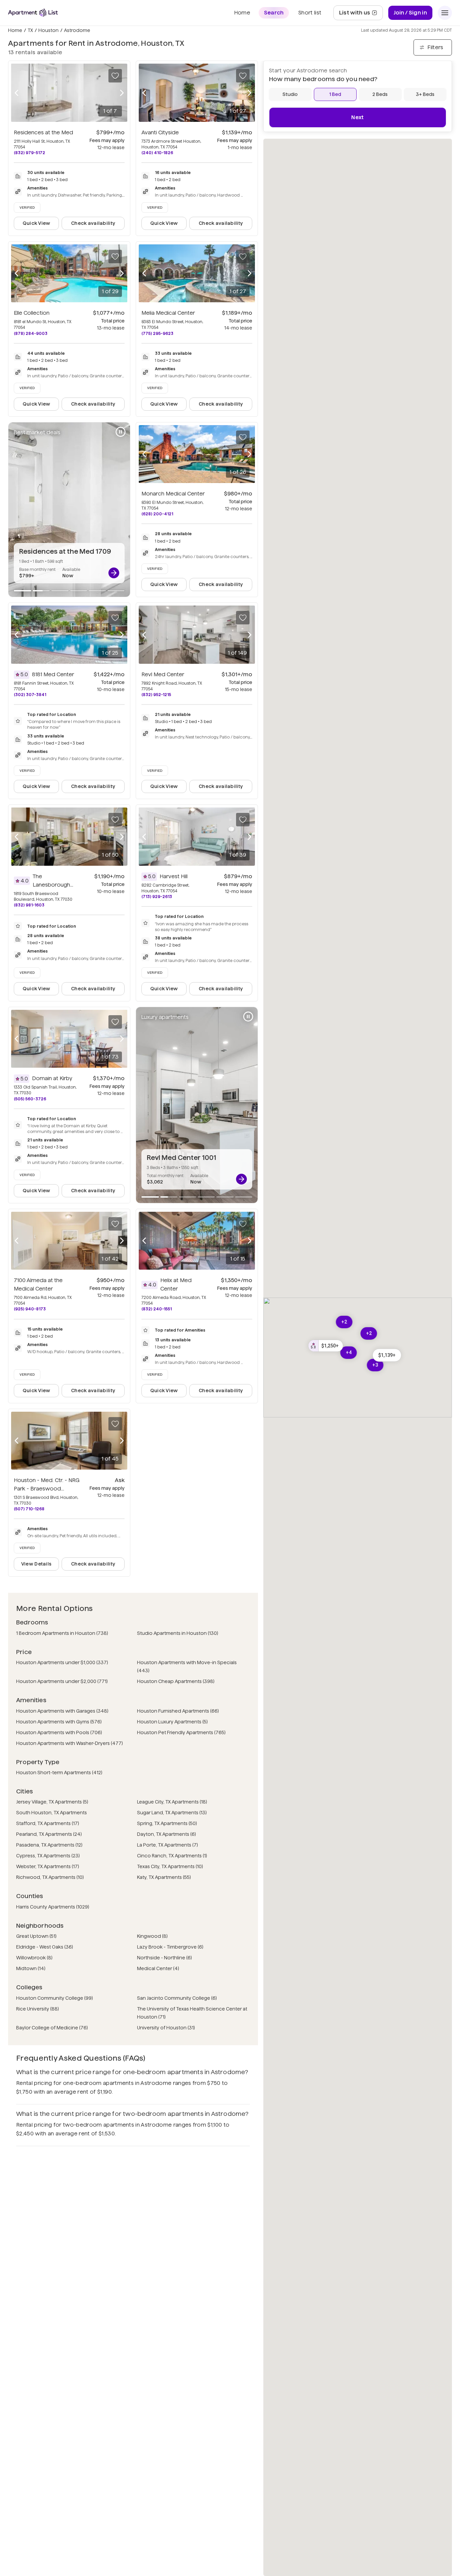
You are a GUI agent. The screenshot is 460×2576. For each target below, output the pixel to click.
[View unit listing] (114, 573)
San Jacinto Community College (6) (177, 1998)
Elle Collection (32, 313)
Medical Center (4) (158, 1968)
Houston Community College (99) (55, 1998)
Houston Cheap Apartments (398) (176, 1681)
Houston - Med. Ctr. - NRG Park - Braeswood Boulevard (47, 1489)
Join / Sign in (410, 13)
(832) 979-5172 (29, 153)
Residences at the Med (43, 132)
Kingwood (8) (152, 1936)
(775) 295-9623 (157, 333)
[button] (387, 1355)
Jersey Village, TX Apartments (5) (52, 1802)
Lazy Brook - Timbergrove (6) (170, 1947)
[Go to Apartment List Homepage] (33, 13)
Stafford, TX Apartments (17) (48, 1823)
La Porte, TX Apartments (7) (168, 1845)
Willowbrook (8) (34, 1958)
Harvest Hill (174, 876)
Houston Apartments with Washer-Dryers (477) (70, 1743)
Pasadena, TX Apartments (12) (49, 1845)
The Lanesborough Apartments (53, 885)
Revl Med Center (163, 674)
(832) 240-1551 (157, 1309)
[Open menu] (445, 13)
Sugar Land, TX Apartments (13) (172, 1813)
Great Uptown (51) (36, 1936)
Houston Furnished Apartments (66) (178, 1711)
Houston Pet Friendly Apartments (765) (181, 1732)
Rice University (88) (38, 2009)
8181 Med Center (53, 674)
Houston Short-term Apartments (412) (59, 1773)
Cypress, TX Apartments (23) (48, 1856)
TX (30, 30)
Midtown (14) (31, 1968)
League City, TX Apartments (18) (172, 1802)
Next (357, 117)
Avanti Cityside (160, 132)
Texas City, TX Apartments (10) (170, 1866)
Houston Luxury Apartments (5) (172, 1722)
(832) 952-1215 (156, 695)
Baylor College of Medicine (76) (52, 2028)
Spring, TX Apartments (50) (167, 1823)
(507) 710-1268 (29, 1509)
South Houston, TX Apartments (52, 1813)
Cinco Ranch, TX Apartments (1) (172, 1856)
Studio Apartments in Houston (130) (178, 1633)
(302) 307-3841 (30, 695)
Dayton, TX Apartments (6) (167, 1834)
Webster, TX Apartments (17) (48, 1866)
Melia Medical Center (168, 313)
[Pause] (121, 432)
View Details (36, 1564)
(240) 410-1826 (157, 153)
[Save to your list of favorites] (115, 76)
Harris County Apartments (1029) (53, 1907)
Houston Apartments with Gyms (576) (59, 1722)
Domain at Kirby (52, 1078)
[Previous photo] (17, 93)
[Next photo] (122, 93)
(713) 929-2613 (157, 897)
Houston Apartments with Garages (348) (62, 1711)
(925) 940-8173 (30, 1309)
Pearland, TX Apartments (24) (49, 1834)
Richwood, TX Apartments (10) (50, 1877)
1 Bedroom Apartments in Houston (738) (62, 1633)
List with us (361, 15)
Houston (48, 30)
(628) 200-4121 (157, 514)
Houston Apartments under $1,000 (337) (62, 1662)
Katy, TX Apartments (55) (164, 1877)
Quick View (37, 223)
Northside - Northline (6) (165, 1958)
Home (15, 30)
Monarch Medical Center (173, 494)
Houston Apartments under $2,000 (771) (62, 1681)
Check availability (93, 223)
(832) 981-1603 (29, 905)
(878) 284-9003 (31, 333)
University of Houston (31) (166, 2028)
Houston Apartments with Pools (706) (59, 1732)
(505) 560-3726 (30, 1099)
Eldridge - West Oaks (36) (45, 1947)
